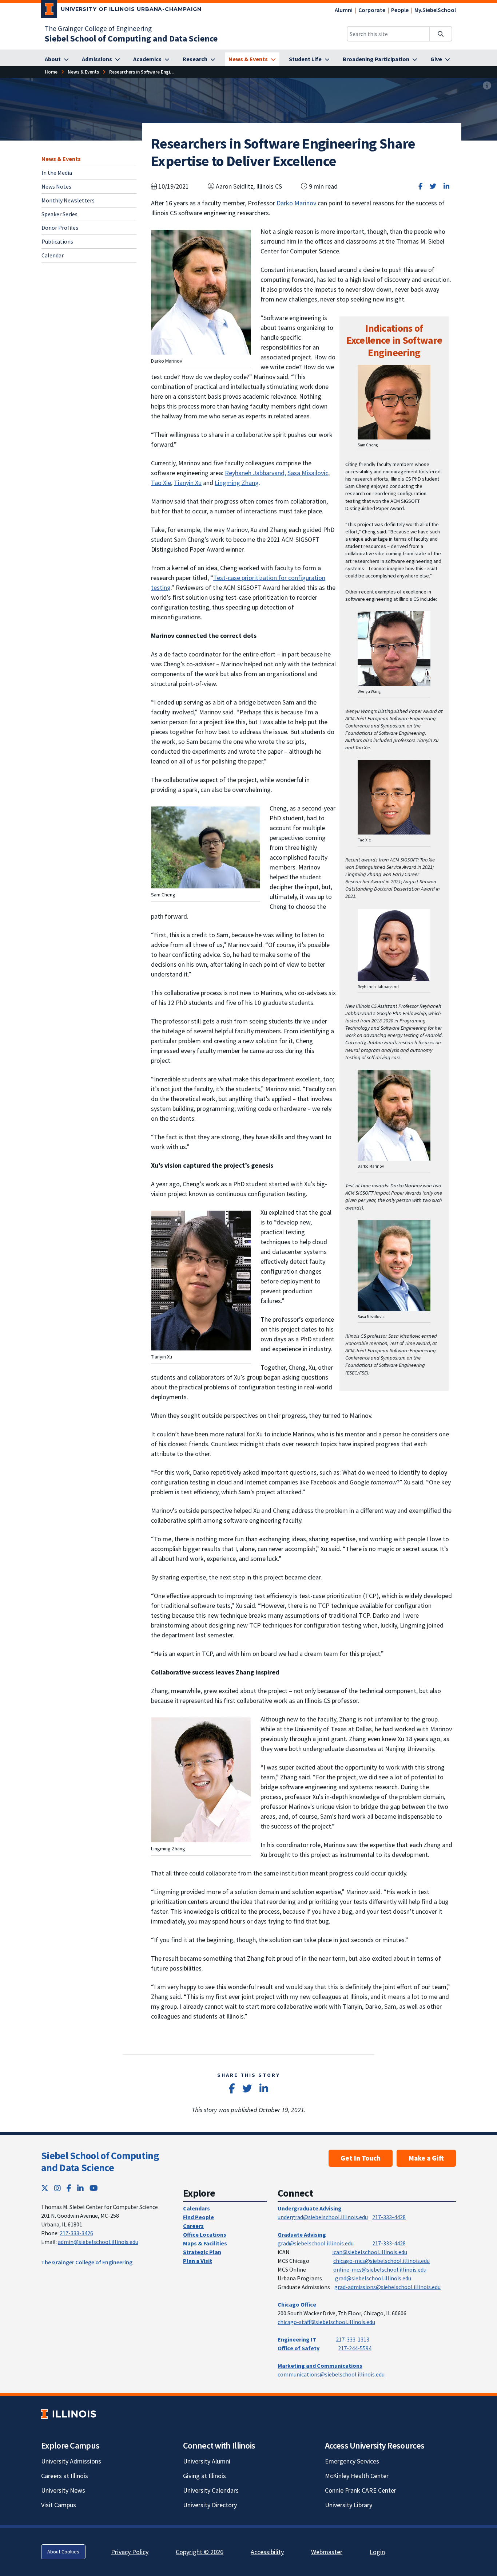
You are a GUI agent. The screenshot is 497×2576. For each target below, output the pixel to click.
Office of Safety (299, 2348)
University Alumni (207, 2461)
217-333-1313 (353, 2339)
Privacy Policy (130, 2552)
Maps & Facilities (205, 2243)
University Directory (210, 2505)
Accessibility (267, 2552)
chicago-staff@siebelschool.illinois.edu (326, 2322)
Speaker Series (59, 214)
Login (377, 2552)
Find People (198, 2217)
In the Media (57, 172)
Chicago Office (297, 2304)
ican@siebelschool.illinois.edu (370, 2252)
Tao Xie (161, 483)
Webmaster (327, 2552)
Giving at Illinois (204, 2476)
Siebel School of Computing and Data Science (100, 2162)
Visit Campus (59, 2505)
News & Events (61, 159)
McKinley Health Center (357, 2476)
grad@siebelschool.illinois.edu (316, 2243)
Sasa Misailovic (308, 473)
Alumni (344, 10)
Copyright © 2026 (200, 2552)
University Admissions (71, 2461)
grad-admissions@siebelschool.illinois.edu (387, 2287)
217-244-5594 (355, 2348)
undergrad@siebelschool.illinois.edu (323, 2217)
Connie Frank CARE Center (361, 2490)
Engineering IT (297, 2339)
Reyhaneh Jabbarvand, (255, 473)
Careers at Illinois (65, 2476)
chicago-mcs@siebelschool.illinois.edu (381, 2261)
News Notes (56, 186)
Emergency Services (352, 2461)
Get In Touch (361, 2158)
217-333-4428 (389, 2217)
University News (63, 2490)
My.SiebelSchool (435, 10)
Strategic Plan (202, 2252)
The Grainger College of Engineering (98, 28)
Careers (193, 2226)
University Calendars (211, 2490)
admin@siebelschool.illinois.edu (98, 2242)
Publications (57, 241)
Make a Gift (426, 2158)
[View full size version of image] (487, 86)
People (400, 10)
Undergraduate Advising (310, 2208)
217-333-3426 (76, 2233)
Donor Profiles (60, 228)
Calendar (53, 255)
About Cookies (63, 2552)
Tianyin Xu (188, 483)
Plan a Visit (198, 2261)
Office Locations (205, 2234)
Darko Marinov (296, 203)
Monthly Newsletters (68, 200)
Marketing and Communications (320, 2366)
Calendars (196, 2208)
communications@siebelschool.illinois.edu (331, 2374)
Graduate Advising (302, 2234)
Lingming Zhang (237, 483)
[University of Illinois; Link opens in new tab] (69, 2414)
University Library (349, 2505)
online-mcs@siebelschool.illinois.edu (380, 2269)
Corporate (372, 10)
